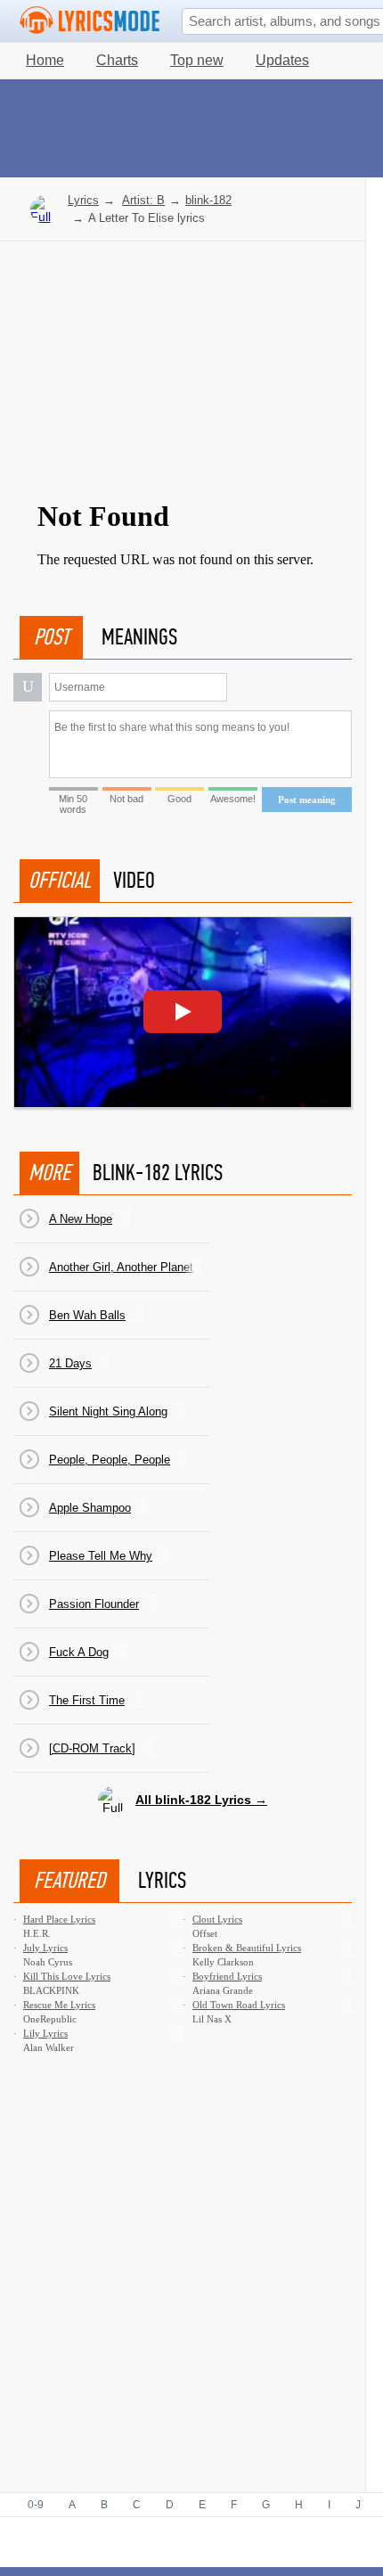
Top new (197, 60)
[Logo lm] (90, 21)
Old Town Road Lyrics (239, 2005)
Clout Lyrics (217, 1919)
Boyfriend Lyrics (227, 1976)
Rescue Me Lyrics (59, 2005)
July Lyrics (45, 1948)
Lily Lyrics (45, 2033)
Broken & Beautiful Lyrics (247, 1948)
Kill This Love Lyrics (67, 1976)
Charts (117, 60)
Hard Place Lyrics (59, 1919)
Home (45, 60)
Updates (282, 60)
